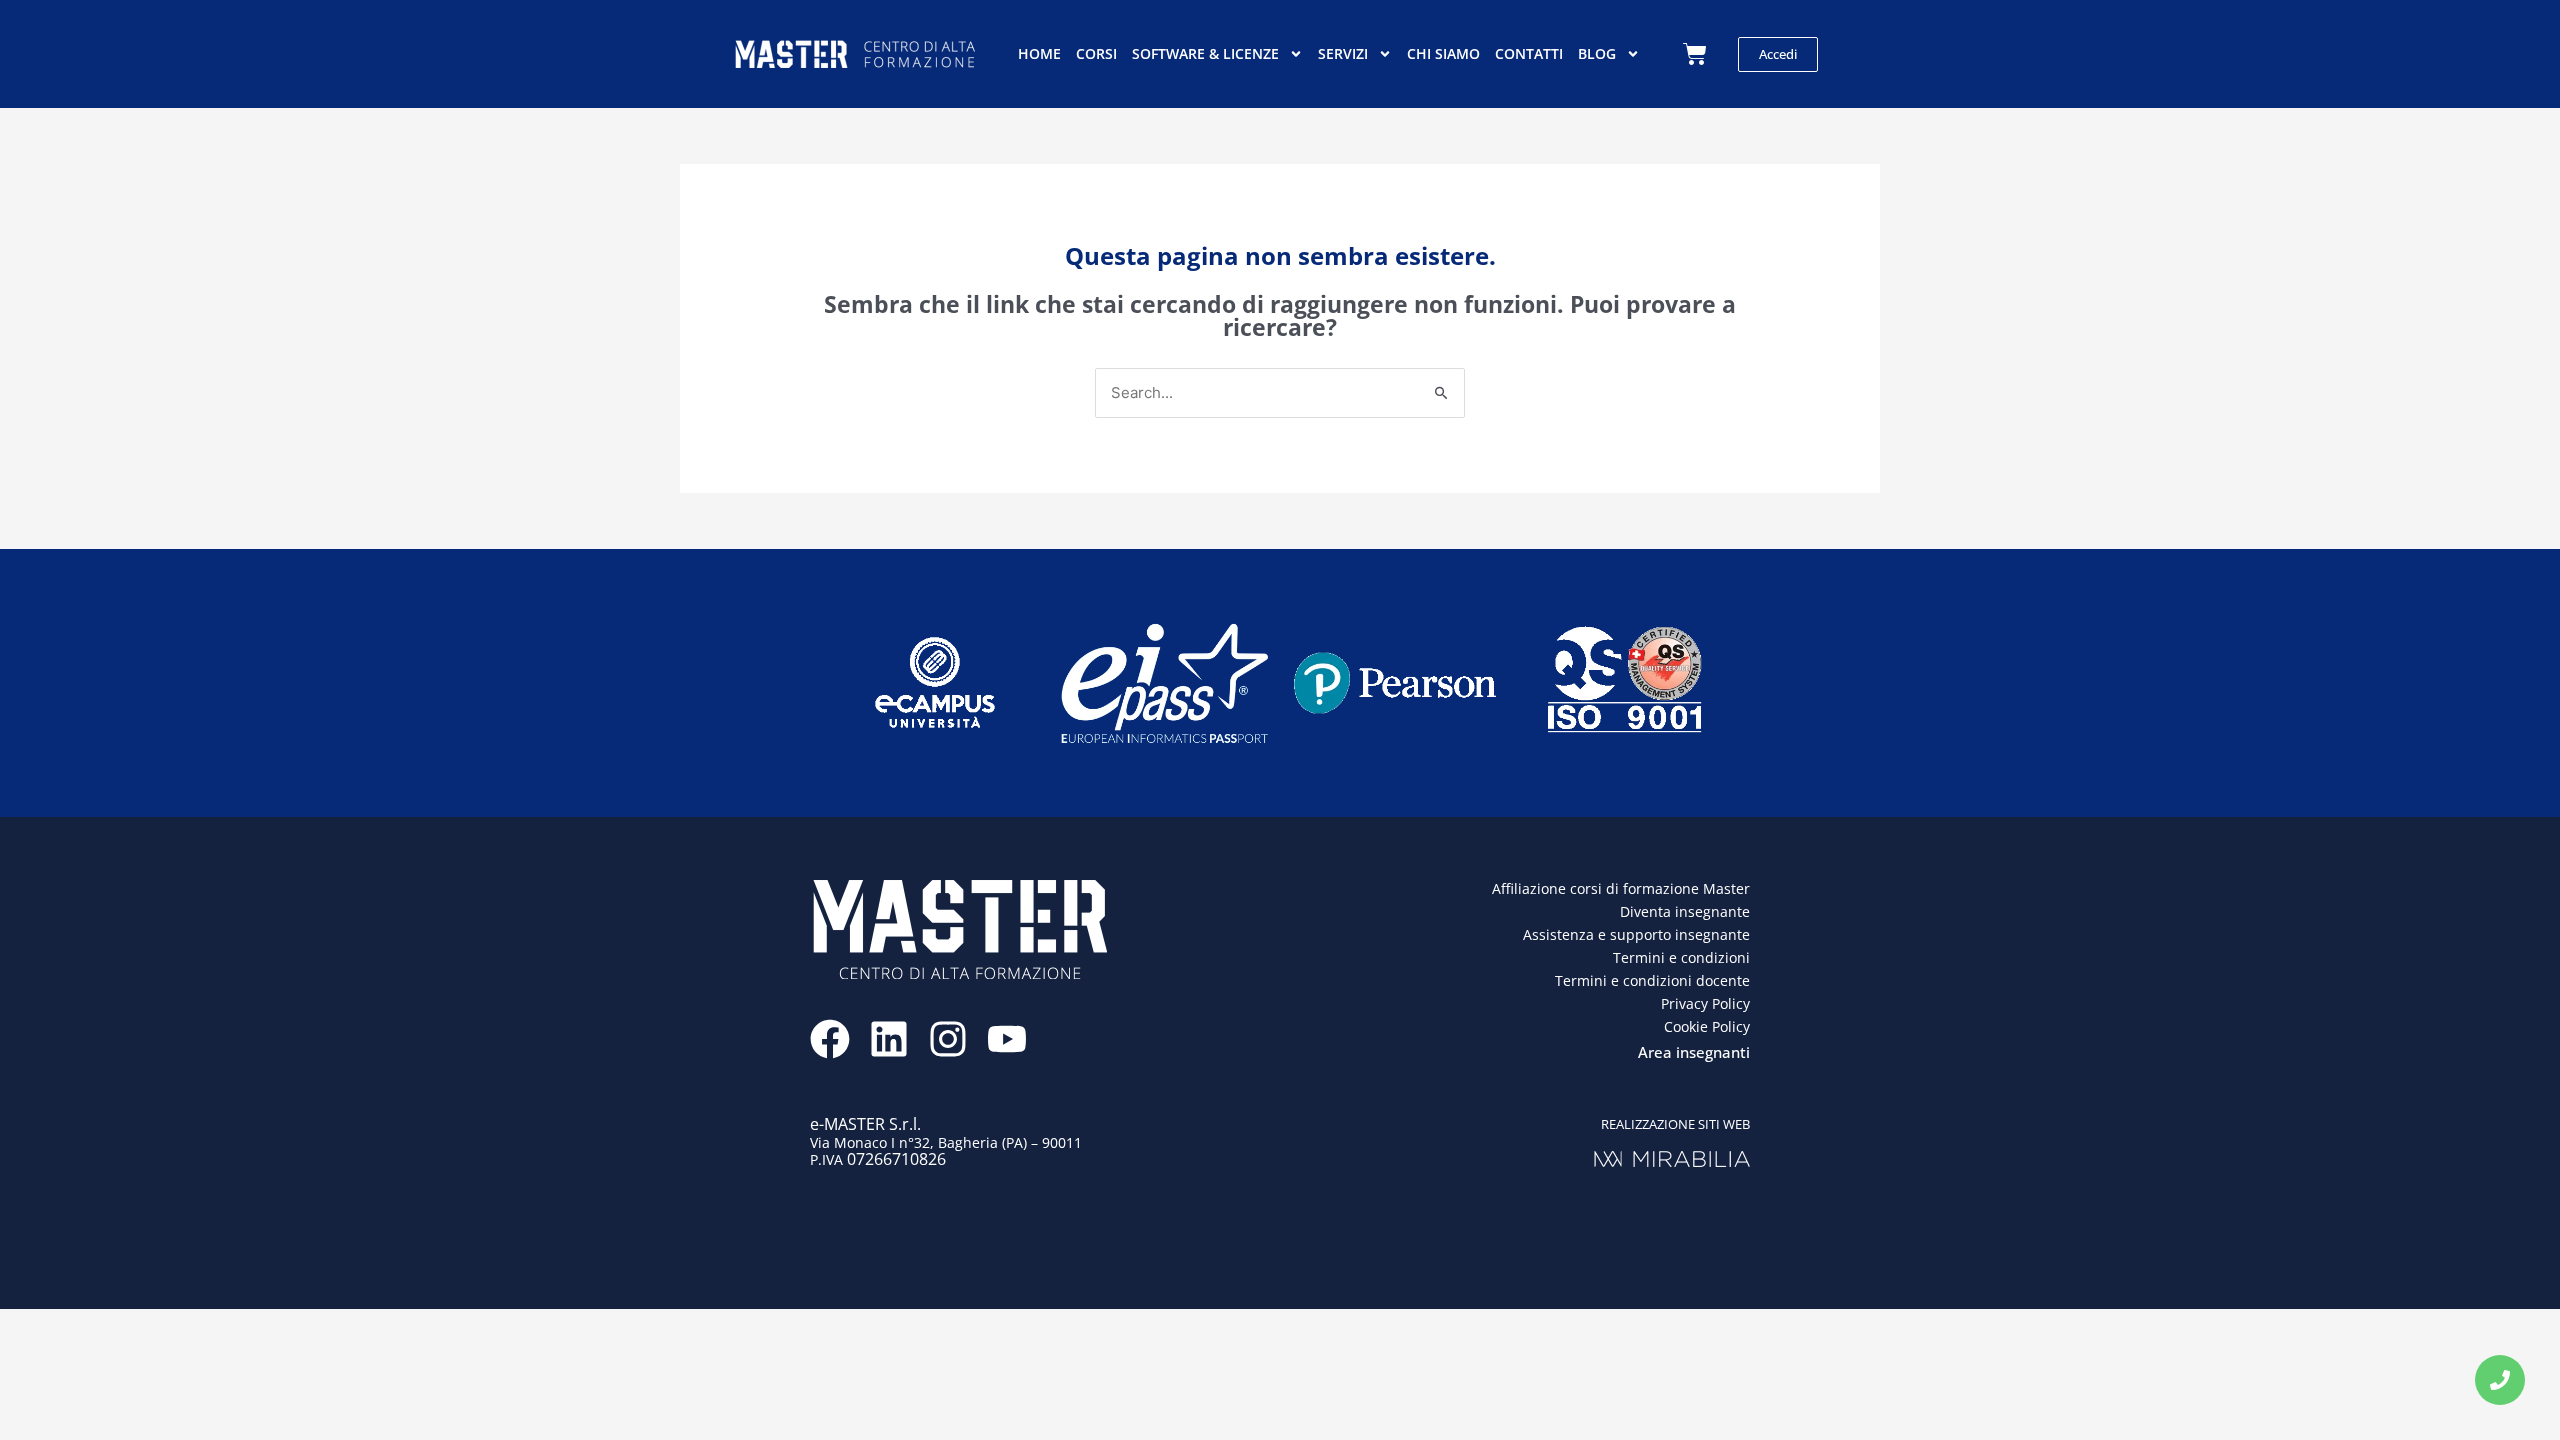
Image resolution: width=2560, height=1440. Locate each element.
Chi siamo (1443, 53)
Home (1039, 53)
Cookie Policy (1707, 1026)
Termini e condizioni (1681, 957)
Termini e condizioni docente (1652, 980)
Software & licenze (1205, 53)
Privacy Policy (1705, 1003)
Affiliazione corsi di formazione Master (1621, 888)
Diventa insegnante (1685, 911)
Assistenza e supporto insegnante (1636, 934)
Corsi (1096, 53)
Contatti (1529, 53)
